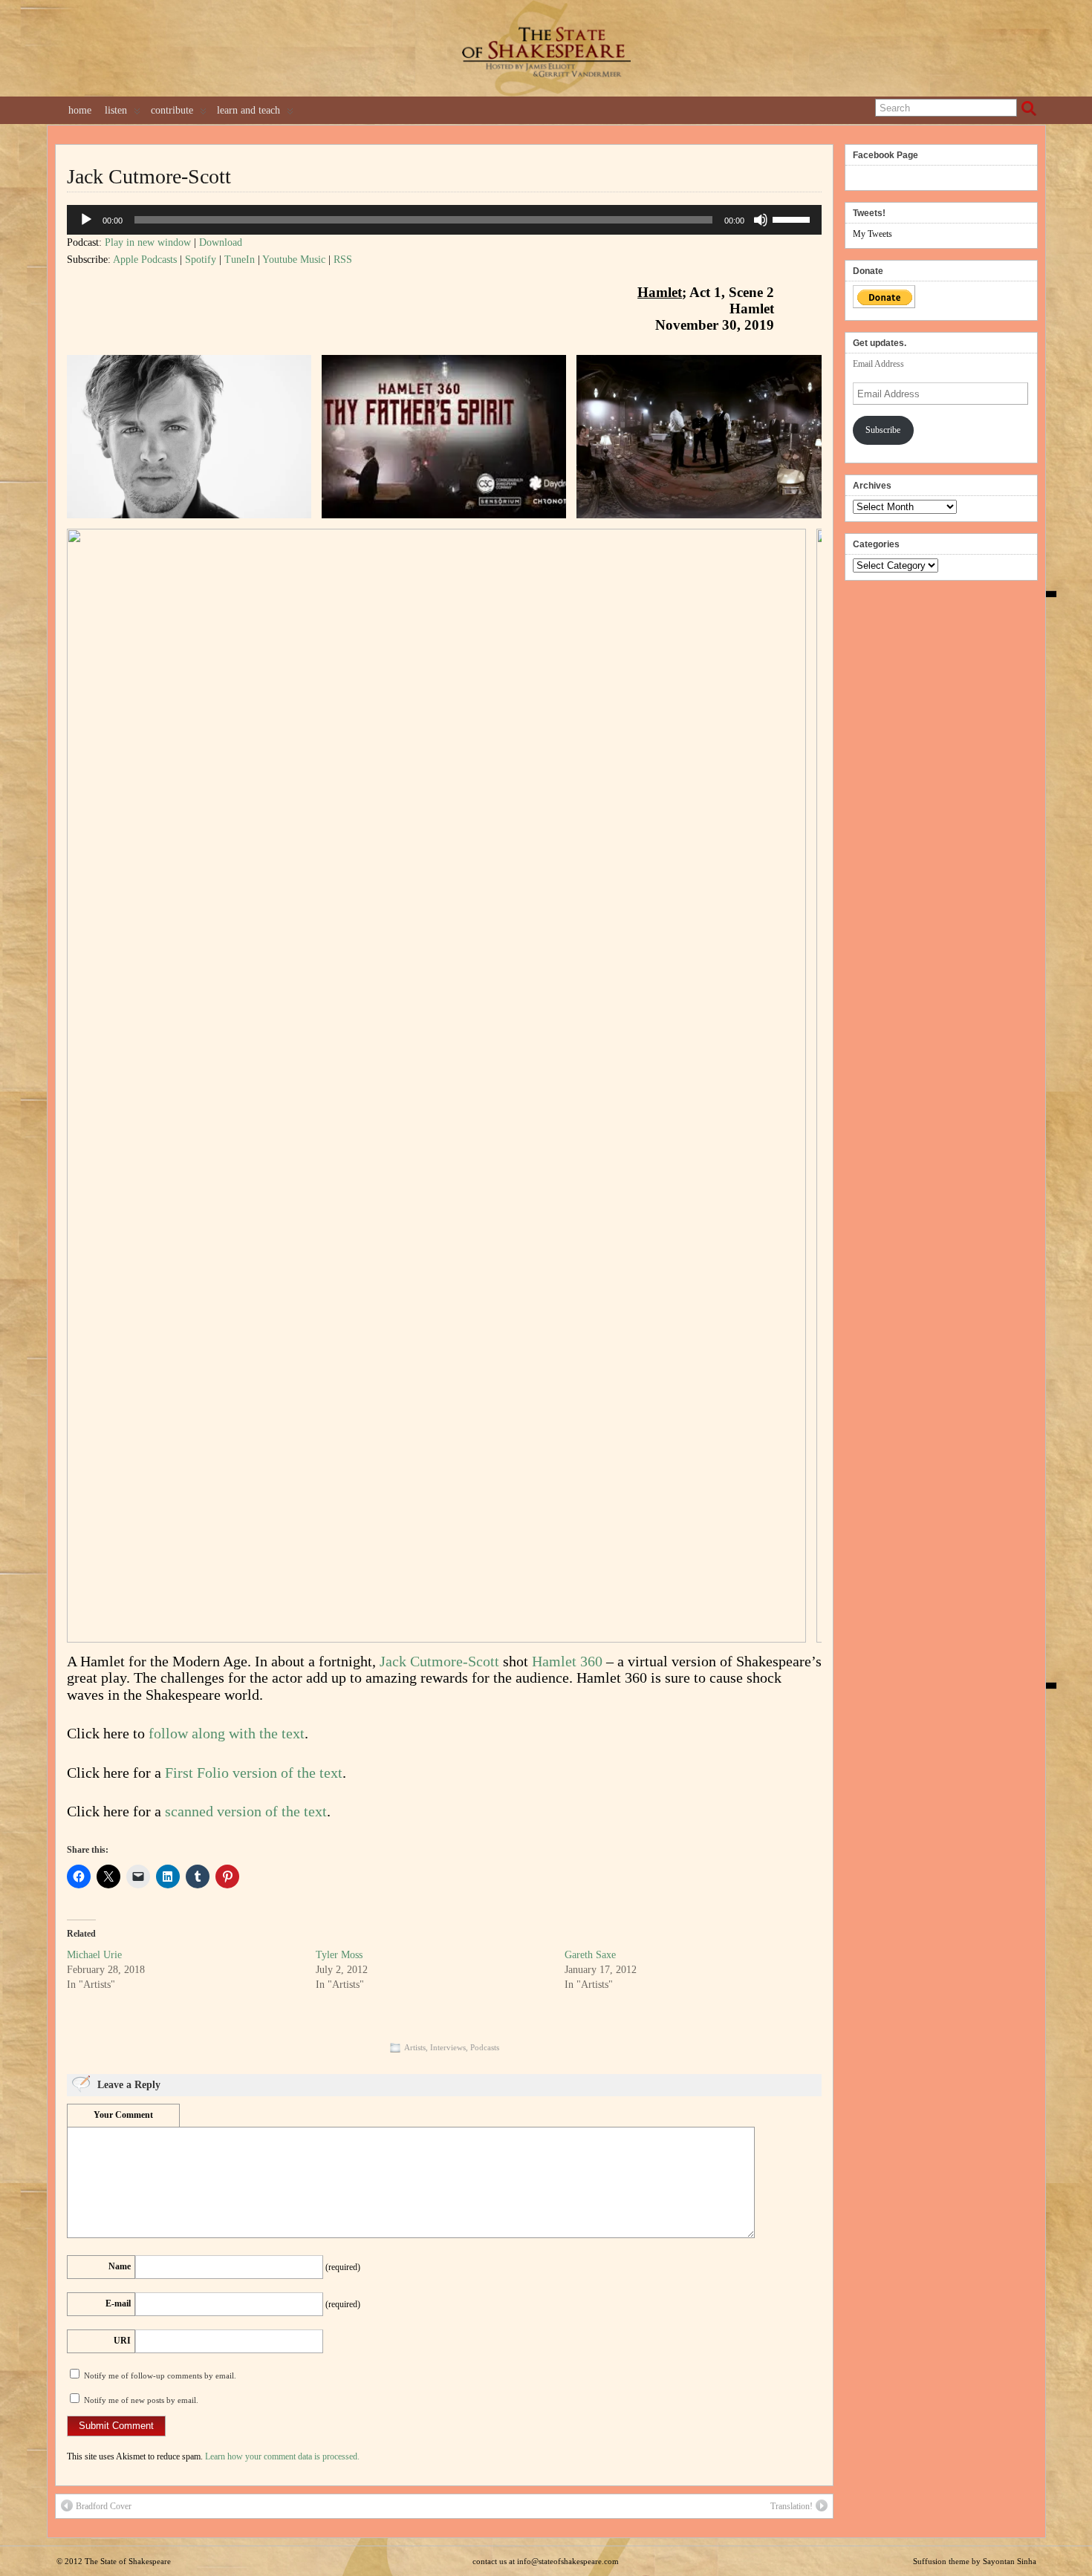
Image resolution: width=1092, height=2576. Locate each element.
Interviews (448, 2047)
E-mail (118, 2303)
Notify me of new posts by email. (141, 2400)
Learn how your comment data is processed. (282, 2456)
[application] (444, 220)
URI (122, 2341)
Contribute (172, 110)
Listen (116, 110)
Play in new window (148, 242)
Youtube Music (294, 260)
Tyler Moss (339, 1955)
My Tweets (872, 234)
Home (80, 110)
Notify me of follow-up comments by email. (160, 2376)
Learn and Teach (248, 110)
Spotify (201, 260)
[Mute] (761, 220)
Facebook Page (885, 155)
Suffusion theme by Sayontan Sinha (975, 2561)
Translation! (792, 2506)
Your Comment (123, 2115)
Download (221, 242)
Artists (415, 2047)
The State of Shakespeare (128, 2561)
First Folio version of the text (254, 1773)
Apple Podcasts (145, 260)
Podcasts (485, 2047)
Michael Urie (94, 1955)
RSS (343, 260)
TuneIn (240, 260)
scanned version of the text (246, 1811)
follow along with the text (227, 1733)
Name (120, 2266)
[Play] (86, 220)
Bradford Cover (104, 2506)
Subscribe (883, 430)
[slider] (793, 218)
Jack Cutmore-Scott (149, 176)
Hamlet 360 (567, 1661)
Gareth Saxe (590, 1955)
